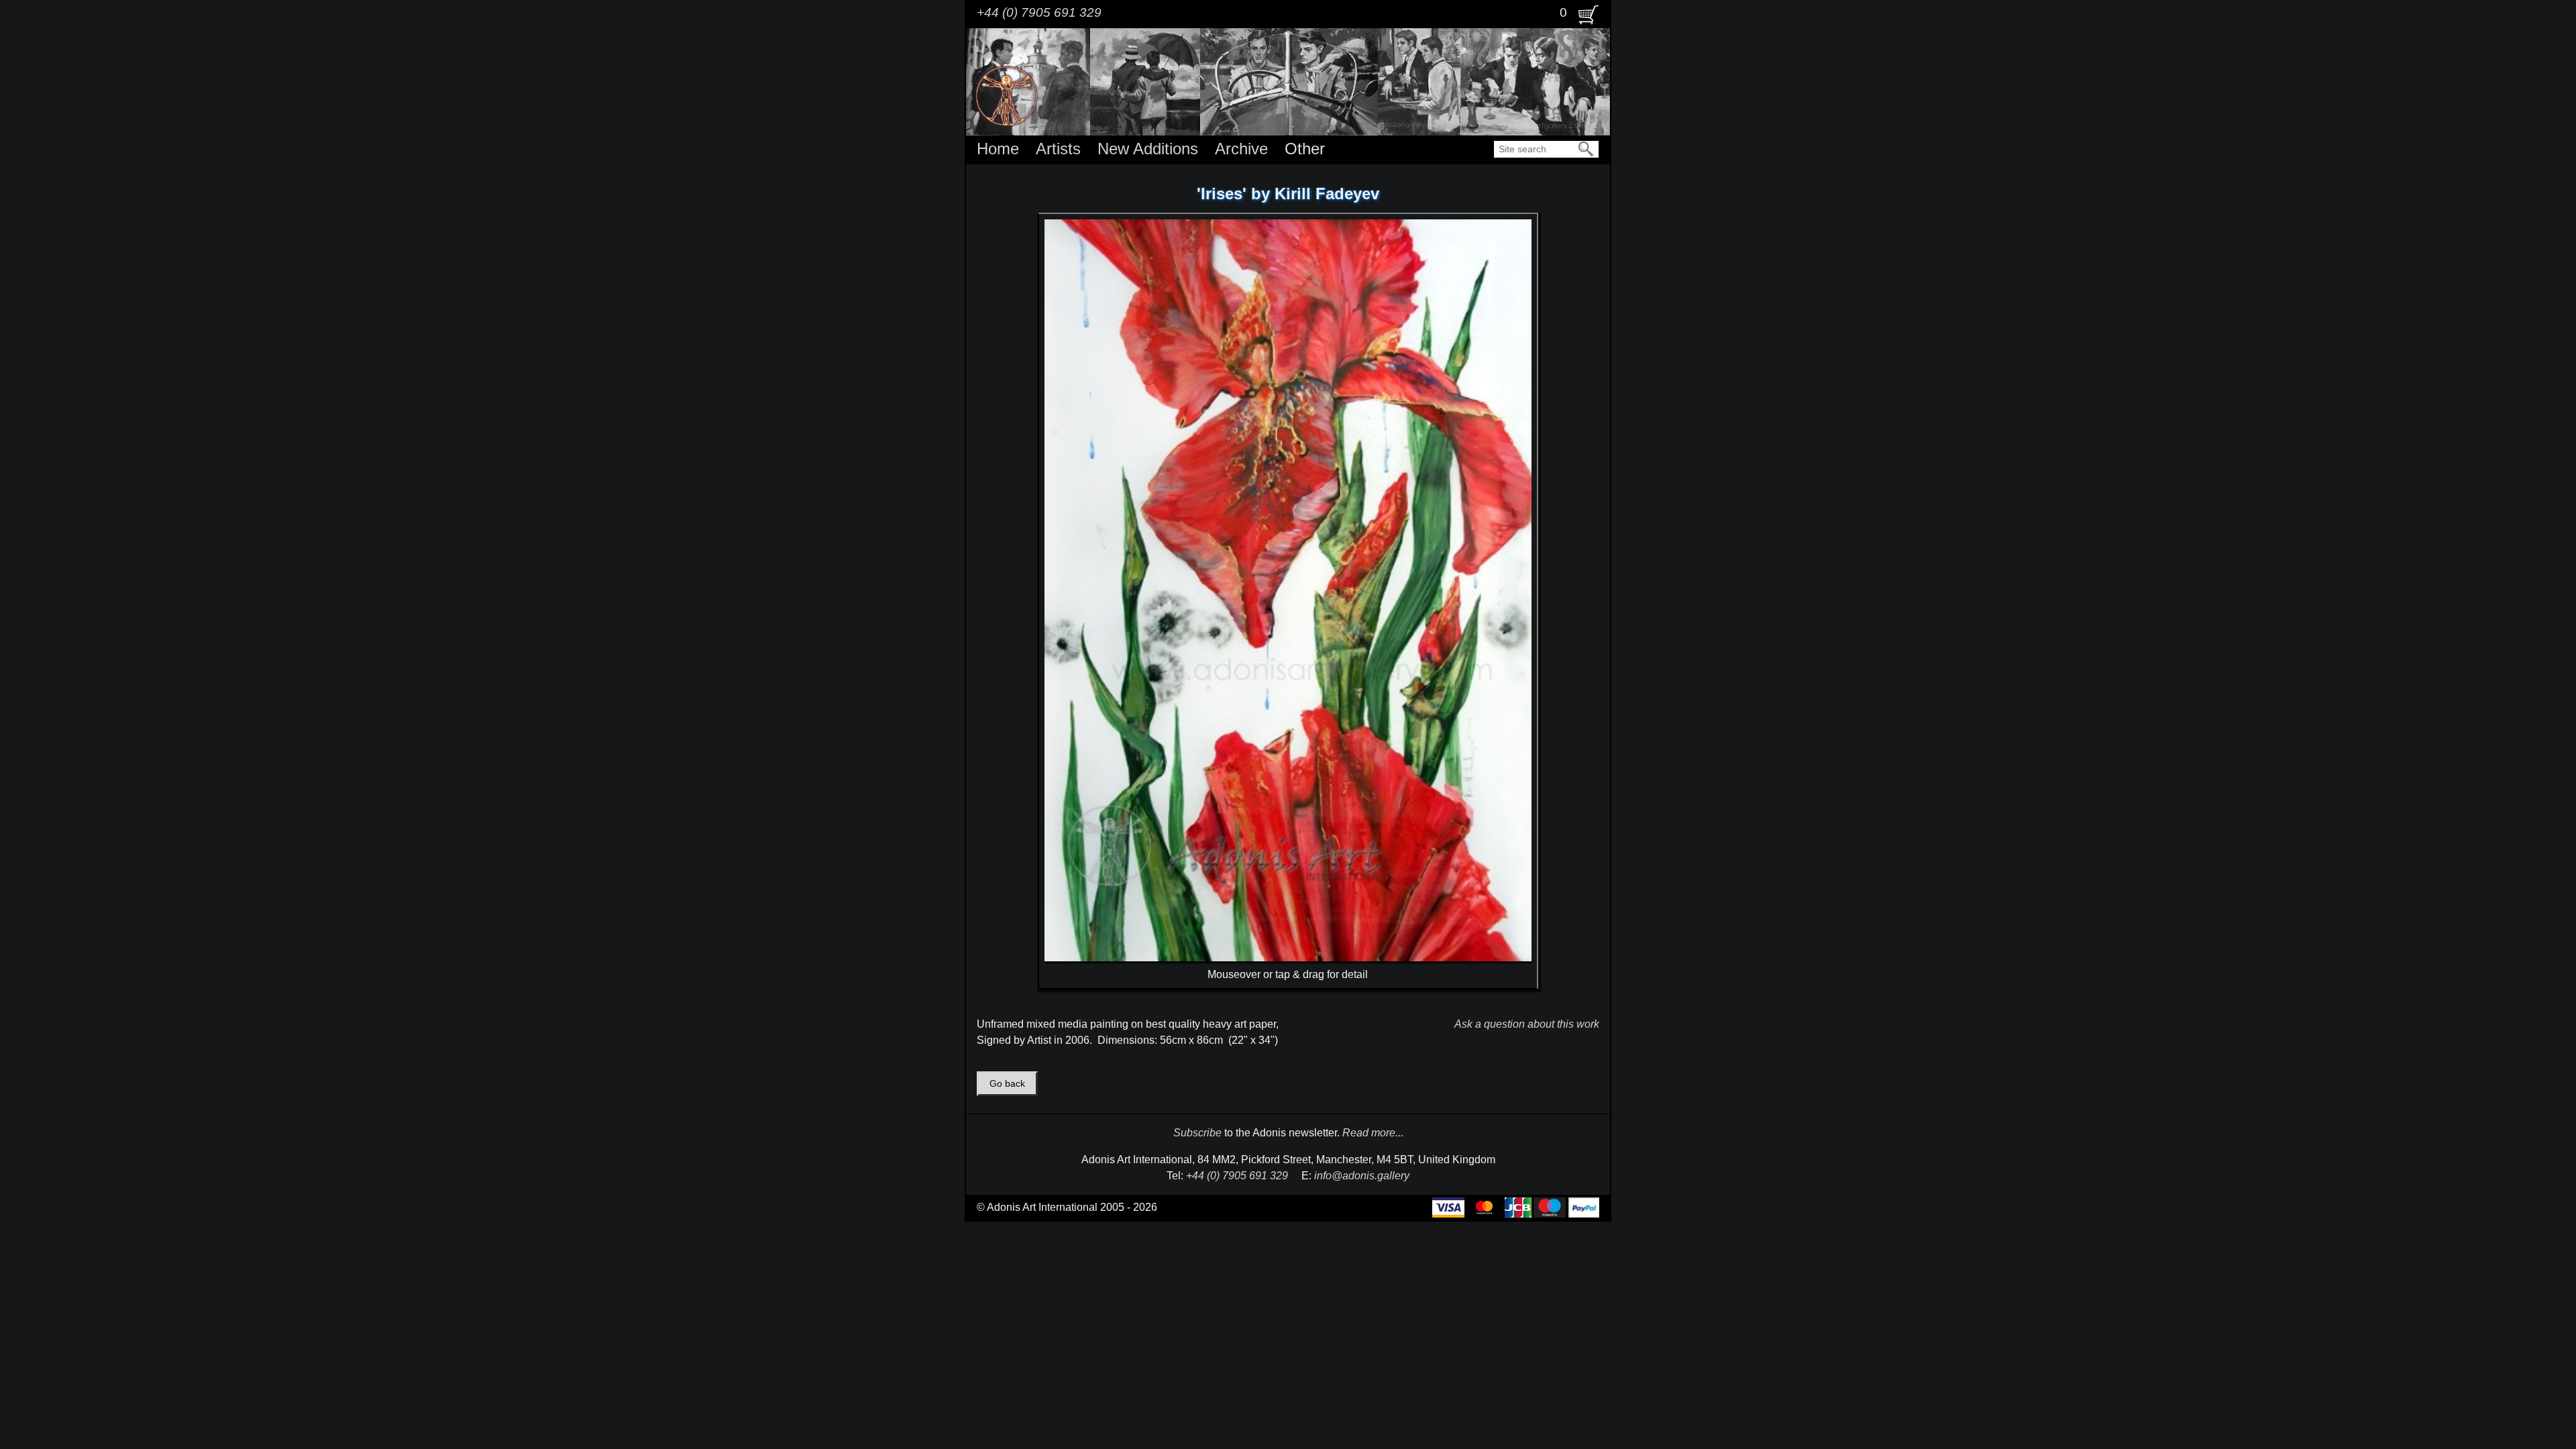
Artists (1058, 149)
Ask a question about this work (1527, 1024)
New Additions (1148, 149)
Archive (1241, 149)
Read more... (1373, 1133)
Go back (1007, 1084)
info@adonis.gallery (1362, 1176)
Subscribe (1197, 1133)
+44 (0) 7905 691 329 (1039, 12)
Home (998, 149)
